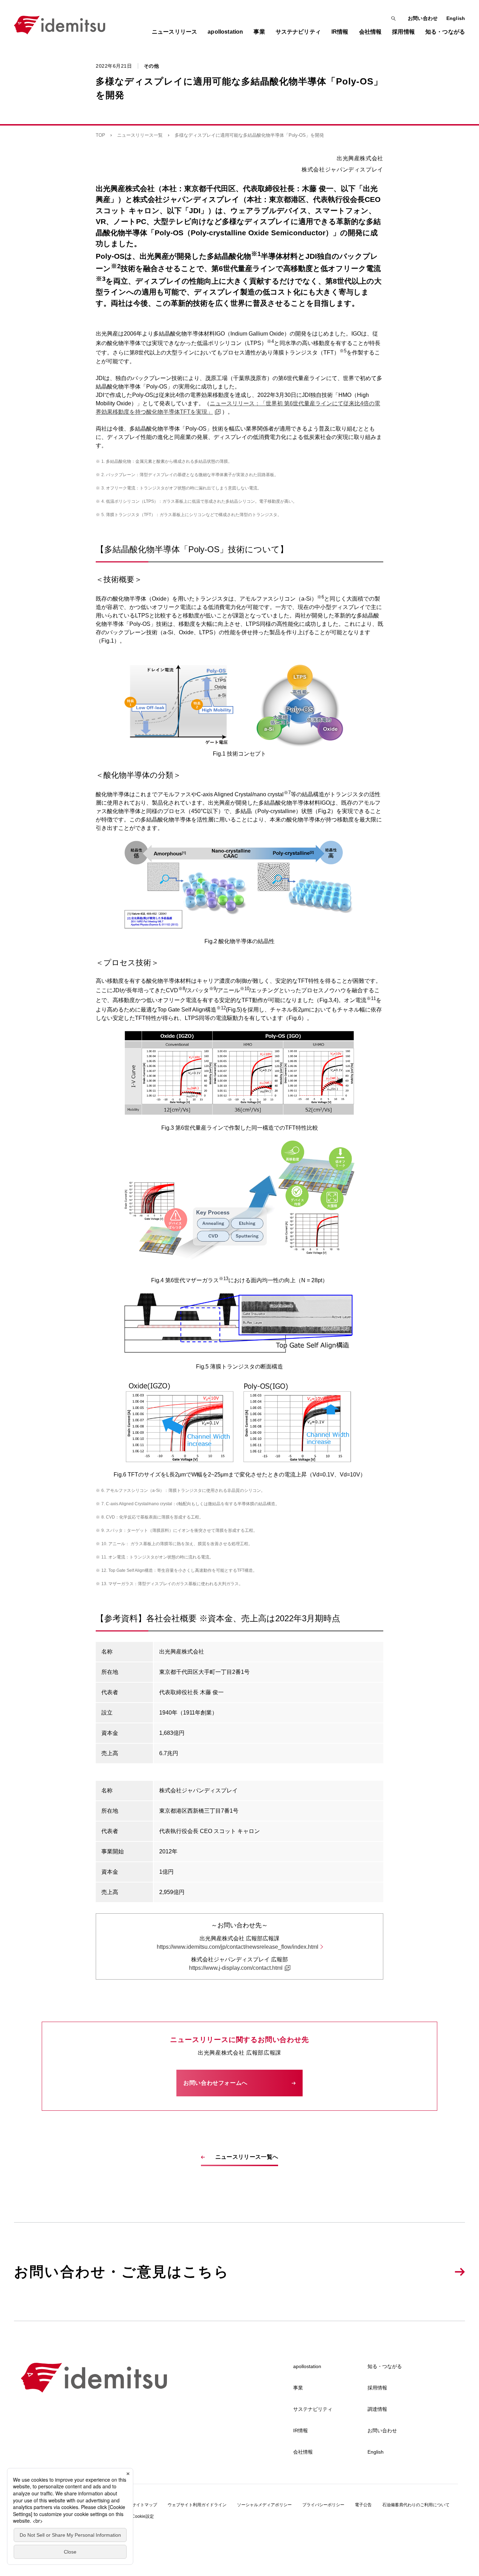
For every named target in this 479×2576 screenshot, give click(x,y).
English (456, 18)
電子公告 (363, 2505)
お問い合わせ (423, 18)
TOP (100, 135)
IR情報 (301, 2430)
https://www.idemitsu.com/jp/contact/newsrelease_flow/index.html (238, 1947)
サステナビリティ (313, 2409)
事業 (298, 2388)
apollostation (307, 2366)
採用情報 (377, 2388)
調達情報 (377, 2409)
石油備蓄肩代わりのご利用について (416, 2505)
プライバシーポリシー (323, 2505)
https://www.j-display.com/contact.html (236, 1968)
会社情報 (303, 2452)
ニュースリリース (174, 32)
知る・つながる (385, 2366)
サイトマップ (144, 2505)
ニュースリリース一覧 (140, 135)
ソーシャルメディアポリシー (264, 2505)
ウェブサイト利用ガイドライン (197, 2505)
